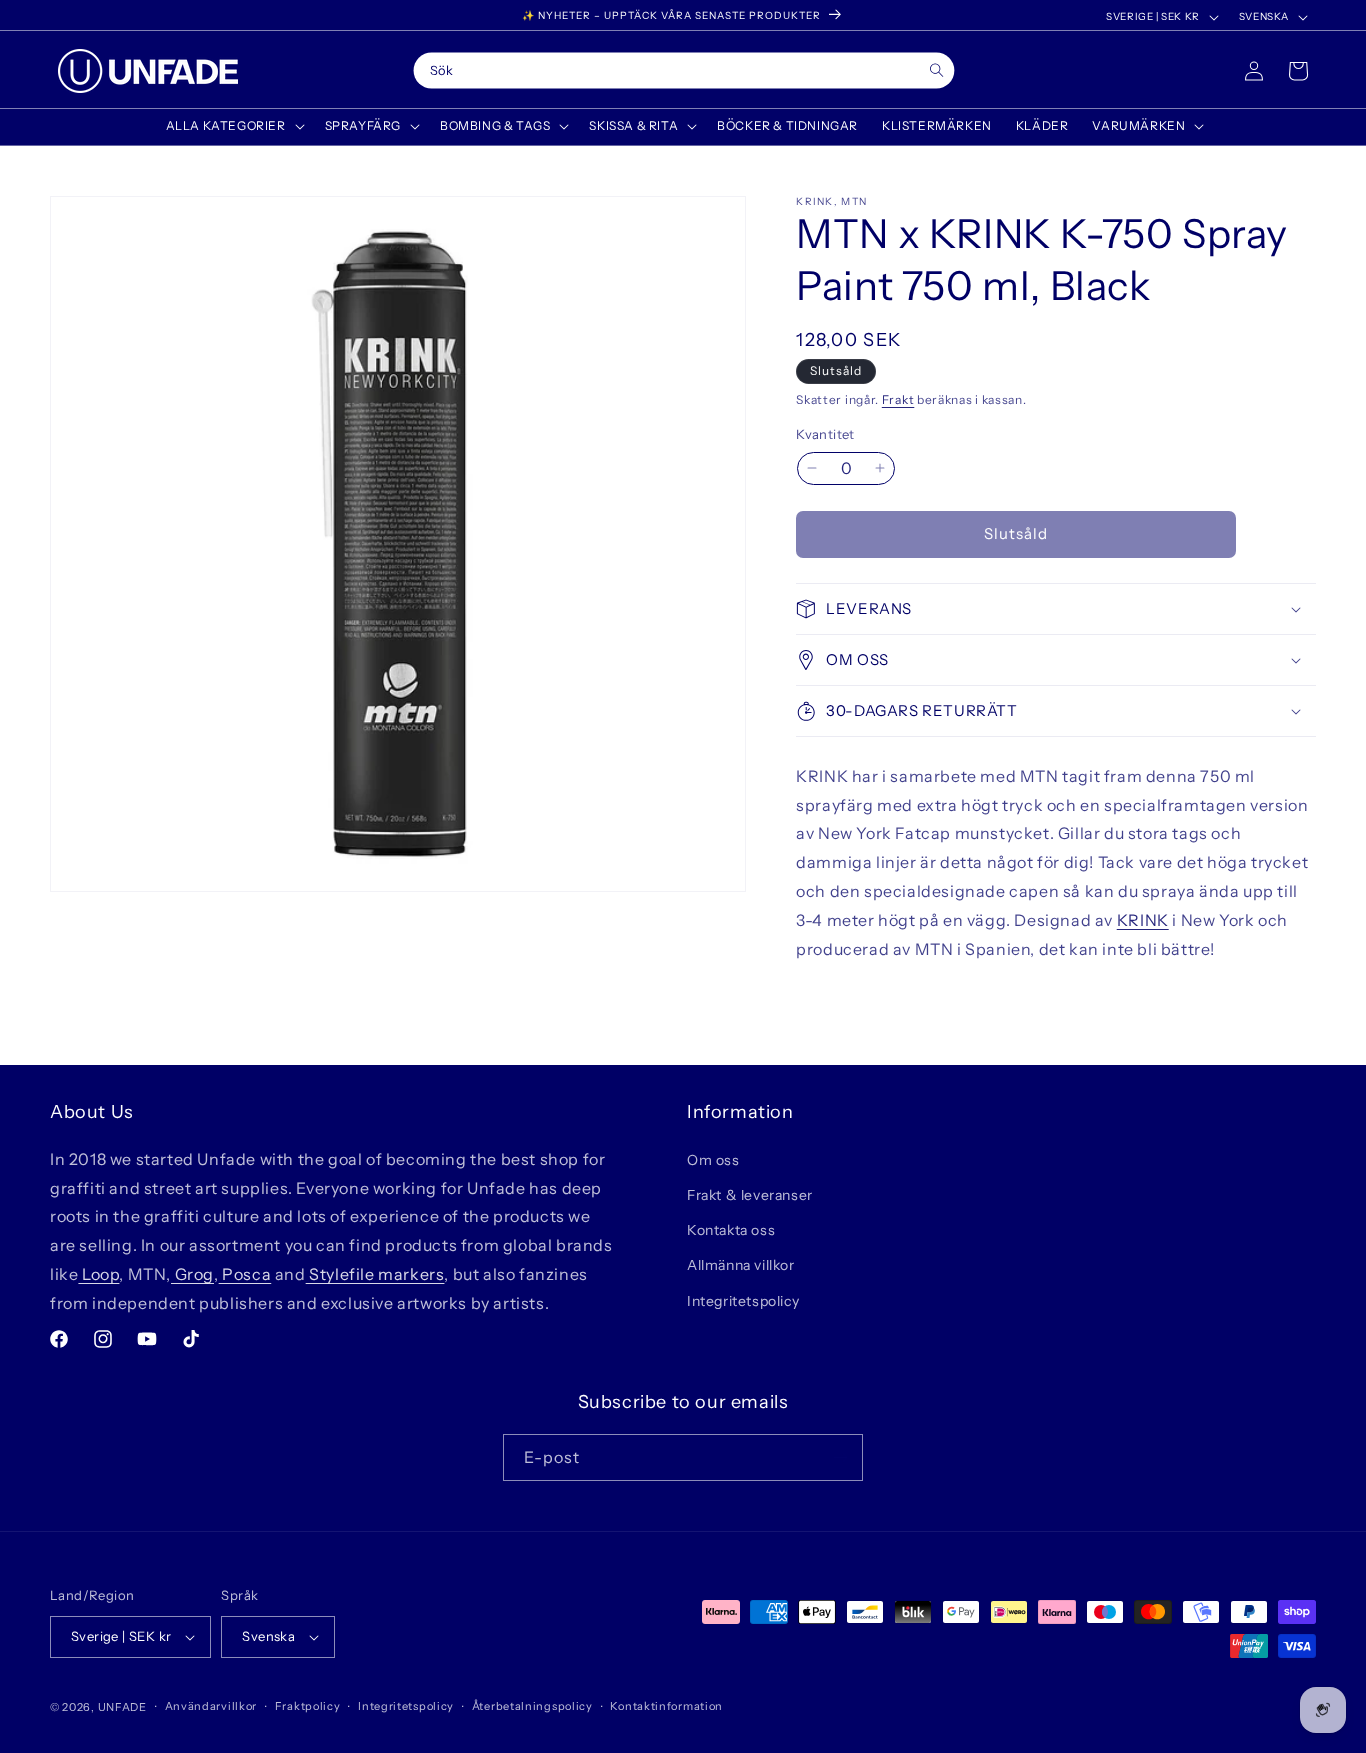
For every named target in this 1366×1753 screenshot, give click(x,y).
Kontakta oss (731, 1229)
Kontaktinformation (666, 1706)
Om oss (713, 1159)
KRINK (1143, 920)
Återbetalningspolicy (532, 1706)
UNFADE (122, 1707)
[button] (233, 126)
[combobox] (684, 71)
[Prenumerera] (840, 1457)
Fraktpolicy (308, 1706)
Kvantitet (825, 434)
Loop (98, 1273)
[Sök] (936, 70)
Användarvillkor (211, 1706)
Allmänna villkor (741, 1265)
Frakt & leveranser (750, 1194)
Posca (245, 1273)
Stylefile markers (375, 1273)
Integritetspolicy (743, 1300)
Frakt (898, 399)
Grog (192, 1273)
